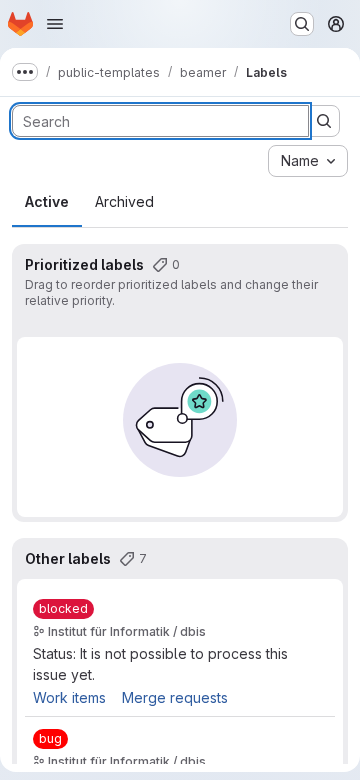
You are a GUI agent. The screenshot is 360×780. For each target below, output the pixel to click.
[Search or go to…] (302, 24)
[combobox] (308, 161)
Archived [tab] (124, 201)
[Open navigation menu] (55, 24)
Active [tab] (47, 201)
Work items (69, 697)
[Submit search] (324, 121)
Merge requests (175, 697)
